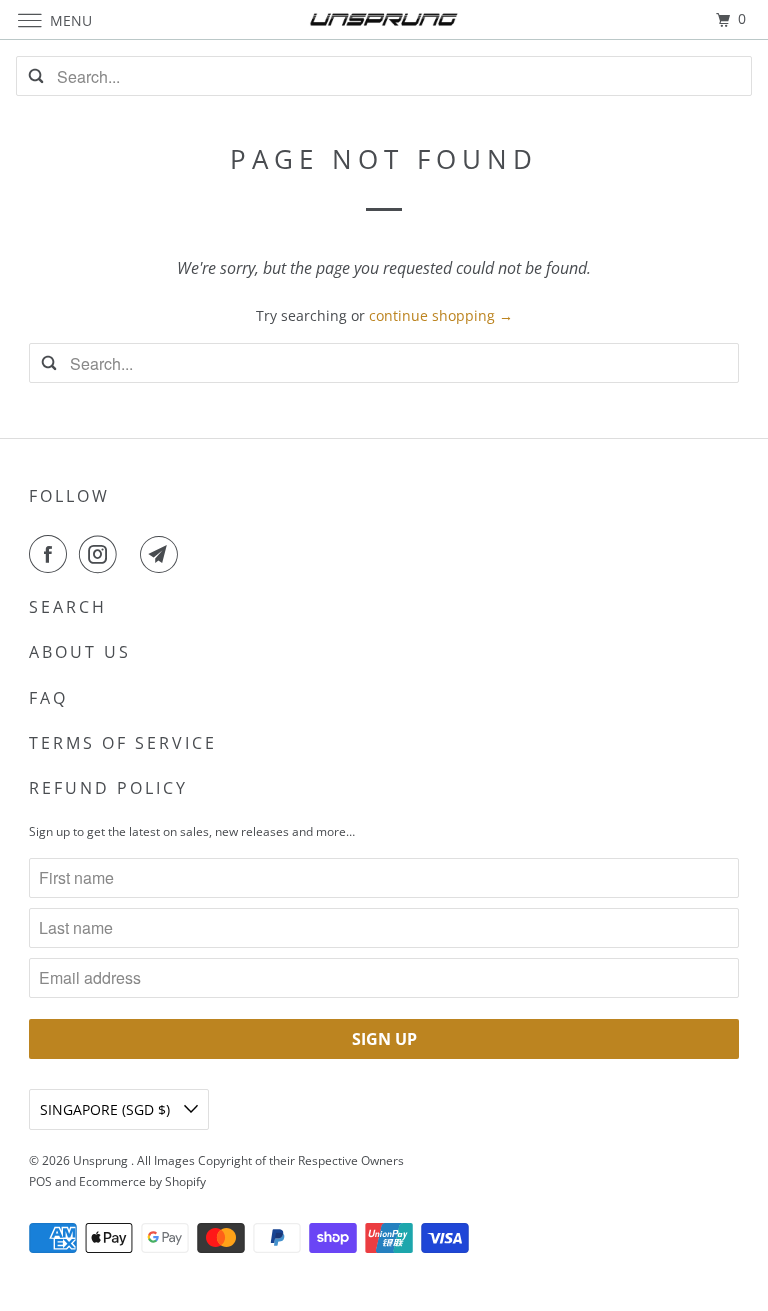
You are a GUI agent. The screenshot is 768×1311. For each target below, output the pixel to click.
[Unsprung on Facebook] (52, 554)
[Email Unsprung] (163, 554)
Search (68, 607)
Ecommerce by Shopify (142, 1181)
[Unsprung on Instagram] (102, 554)
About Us (80, 652)
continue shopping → (441, 315)
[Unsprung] (384, 19)
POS (40, 1181)
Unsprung (102, 1160)
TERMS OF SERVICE (123, 743)
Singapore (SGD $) (107, 1109)
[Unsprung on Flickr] (132, 554)
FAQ (48, 698)
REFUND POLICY (108, 788)
